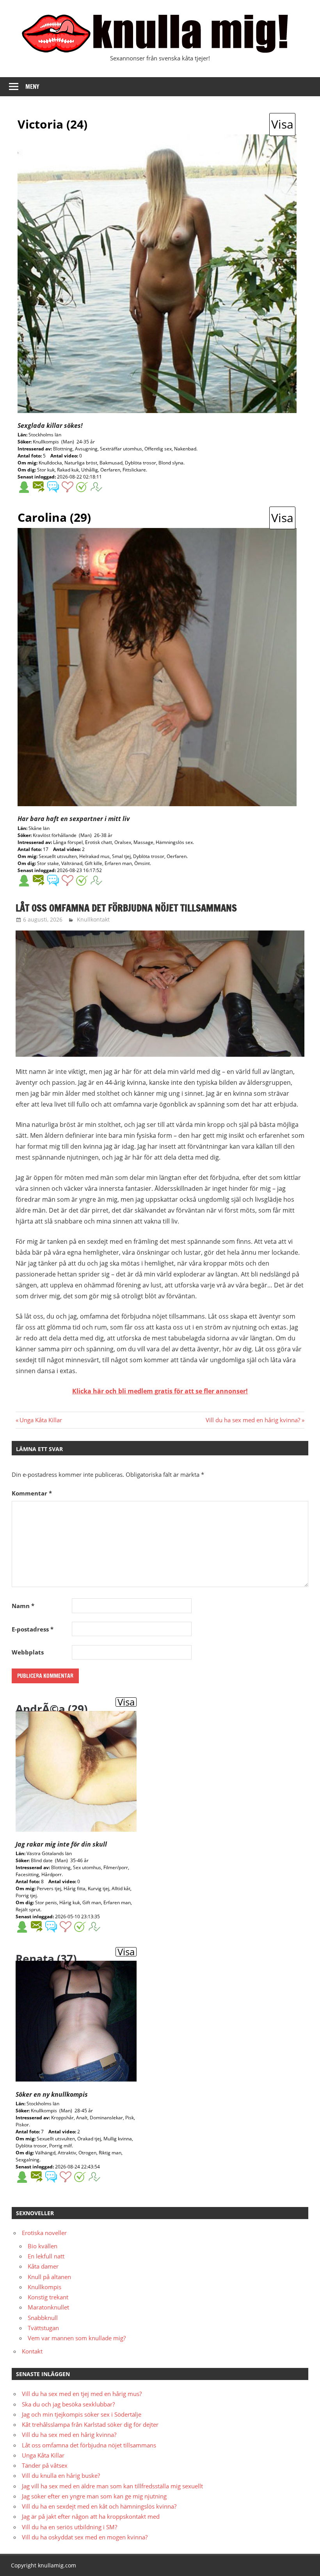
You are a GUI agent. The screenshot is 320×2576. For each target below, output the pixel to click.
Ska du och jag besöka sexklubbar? (68, 2404)
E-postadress (33, 1629)
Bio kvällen (43, 2246)
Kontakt (32, 2351)
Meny (32, 87)
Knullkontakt (93, 919)
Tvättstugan (43, 2328)
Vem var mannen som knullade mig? (77, 2338)
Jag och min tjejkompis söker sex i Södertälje (82, 2414)
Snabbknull (43, 2318)
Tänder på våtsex (45, 2465)
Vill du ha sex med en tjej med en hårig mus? (82, 2394)
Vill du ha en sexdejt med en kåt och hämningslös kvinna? (99, 2506)
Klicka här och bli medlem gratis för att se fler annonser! (160, 1391)
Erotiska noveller (44, 2233)
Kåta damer (43, 2266)
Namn (23, 1606)
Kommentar (32, 1493)
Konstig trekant (48, 2297)
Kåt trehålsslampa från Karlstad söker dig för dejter (90, 2424)
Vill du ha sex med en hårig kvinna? (253, 1420)
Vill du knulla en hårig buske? (61, 2475)
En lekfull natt (46, 2256)
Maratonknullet (48, 2307)
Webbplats (28, 1652)
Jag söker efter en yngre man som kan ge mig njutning (94, 2496)
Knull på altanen (49, 2277)
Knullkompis (44, 2287)
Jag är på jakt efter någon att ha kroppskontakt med (91, 2516)
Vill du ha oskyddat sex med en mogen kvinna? (85, 2537)
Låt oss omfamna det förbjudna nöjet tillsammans (89, 2445)
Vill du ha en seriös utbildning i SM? (69, 2527)
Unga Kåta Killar (41, 1420)
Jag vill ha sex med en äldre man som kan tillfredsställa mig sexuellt (112, 2486)
